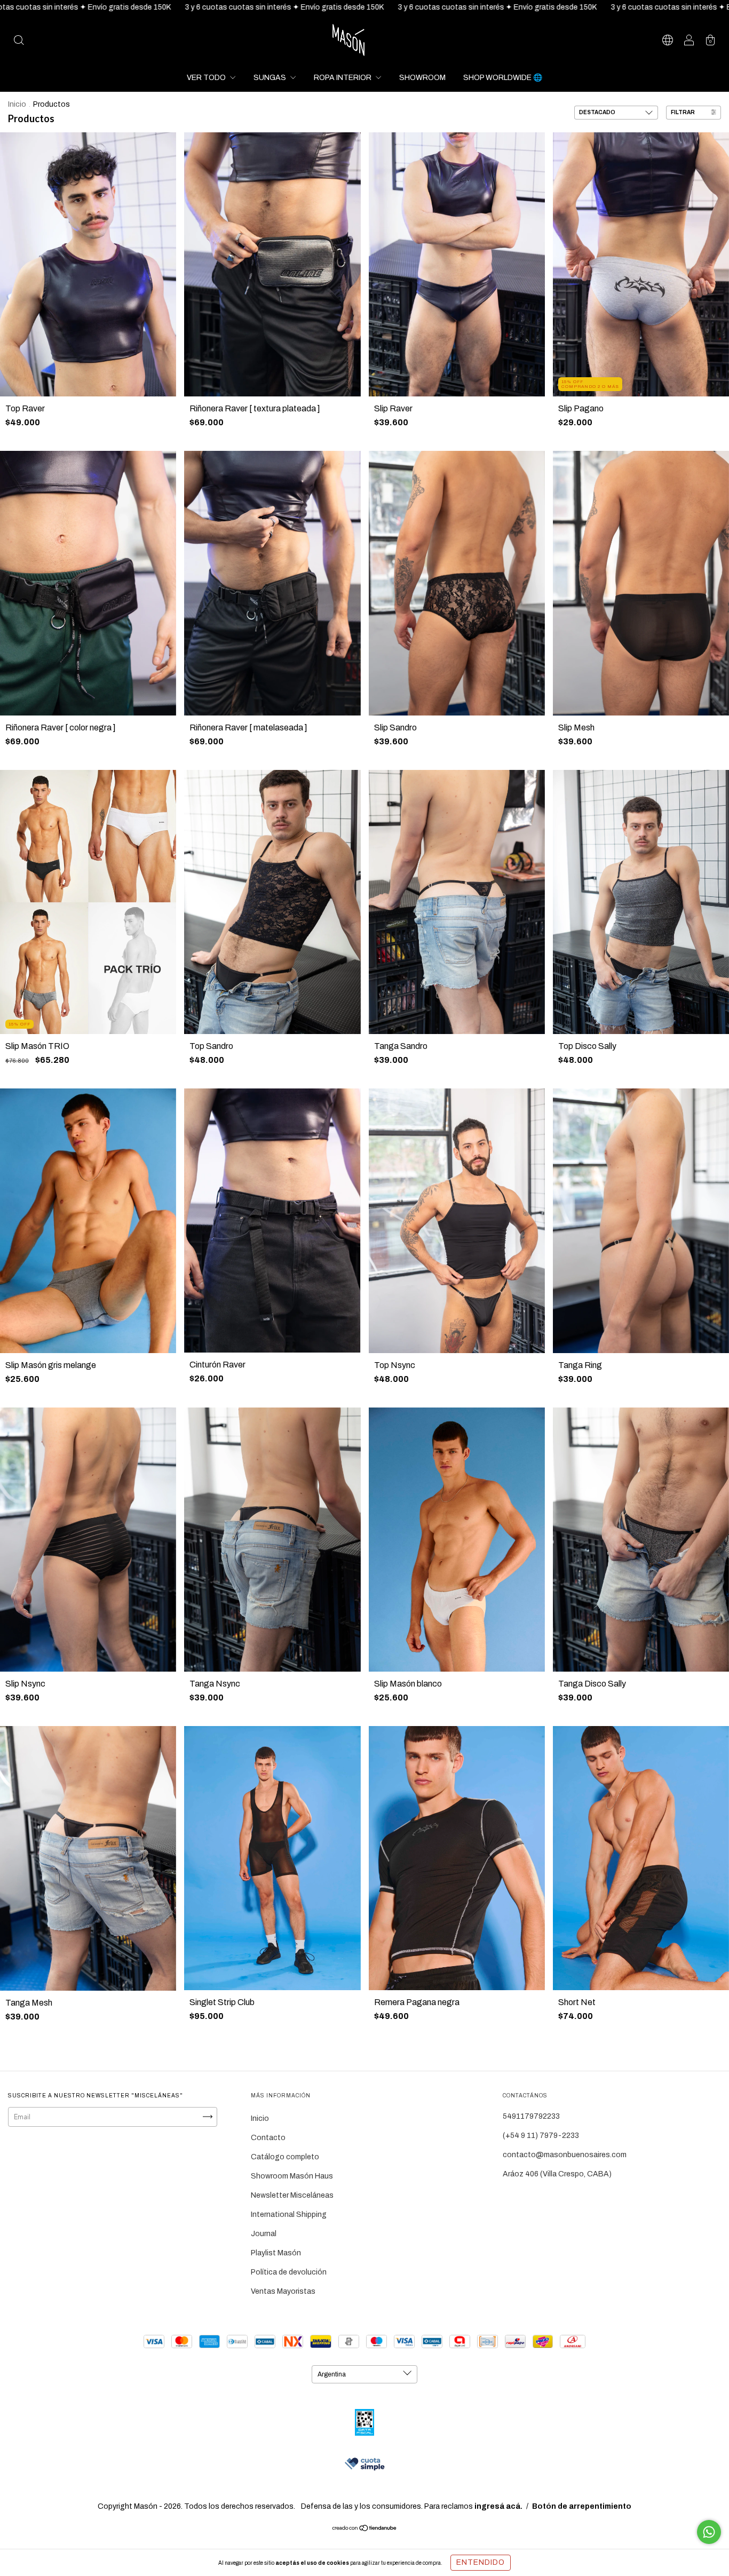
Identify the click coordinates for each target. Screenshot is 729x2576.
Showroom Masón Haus (292, 2176)
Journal (264, 2234)
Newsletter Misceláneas (292, 2195)
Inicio (17, 104)
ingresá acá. (498, 2506)
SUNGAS (271, 78)
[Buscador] (19, 41)
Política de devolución (289, 2272)
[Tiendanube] (365, 2529)
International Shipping (289, 2215)
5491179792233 (531, 2116)
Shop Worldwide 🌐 (503, 78)
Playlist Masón (276, 2253)
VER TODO (207, 78)
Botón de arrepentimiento (582, 2506)
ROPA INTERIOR (343, 78)
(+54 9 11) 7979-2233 (541, 2136)
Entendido (481, 2562)
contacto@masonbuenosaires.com (565, 2155)
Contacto (268, 2138)
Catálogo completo (285, 2157)
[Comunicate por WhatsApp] (709, 2532)
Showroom (422, 78)
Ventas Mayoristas (283, 2291)
